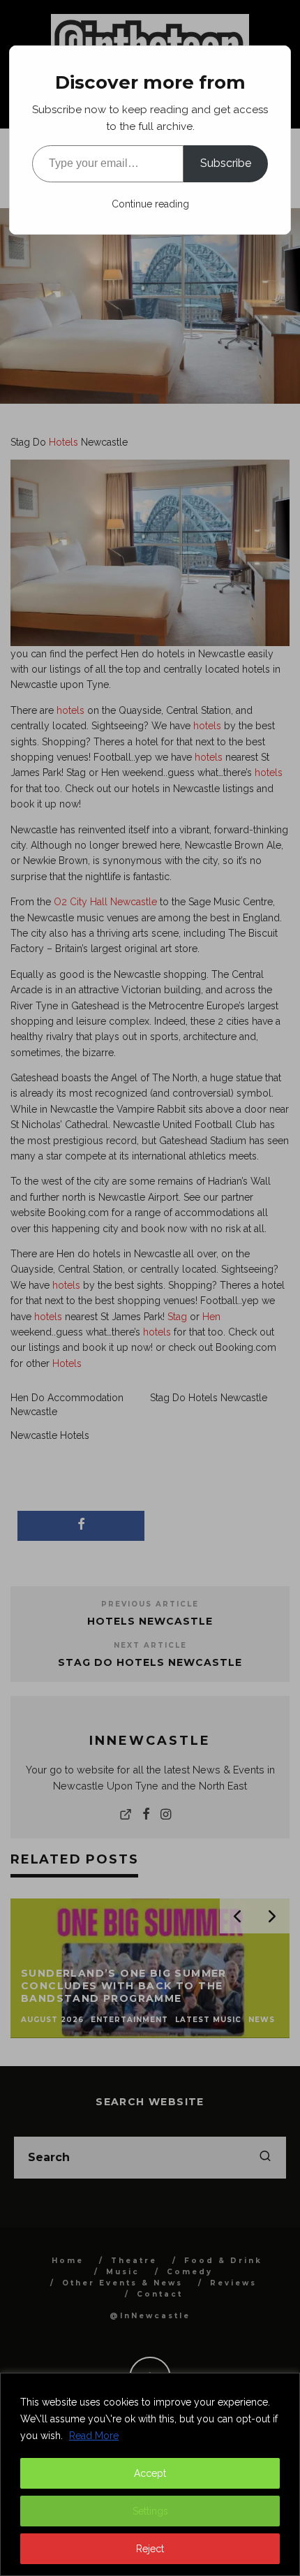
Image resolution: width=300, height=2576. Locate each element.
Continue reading (150, 204)
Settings (150, 2511)
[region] (150, 2474)
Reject (150, 2549)
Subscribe (226, 163)
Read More (94, 2436)
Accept (150, 2473)
